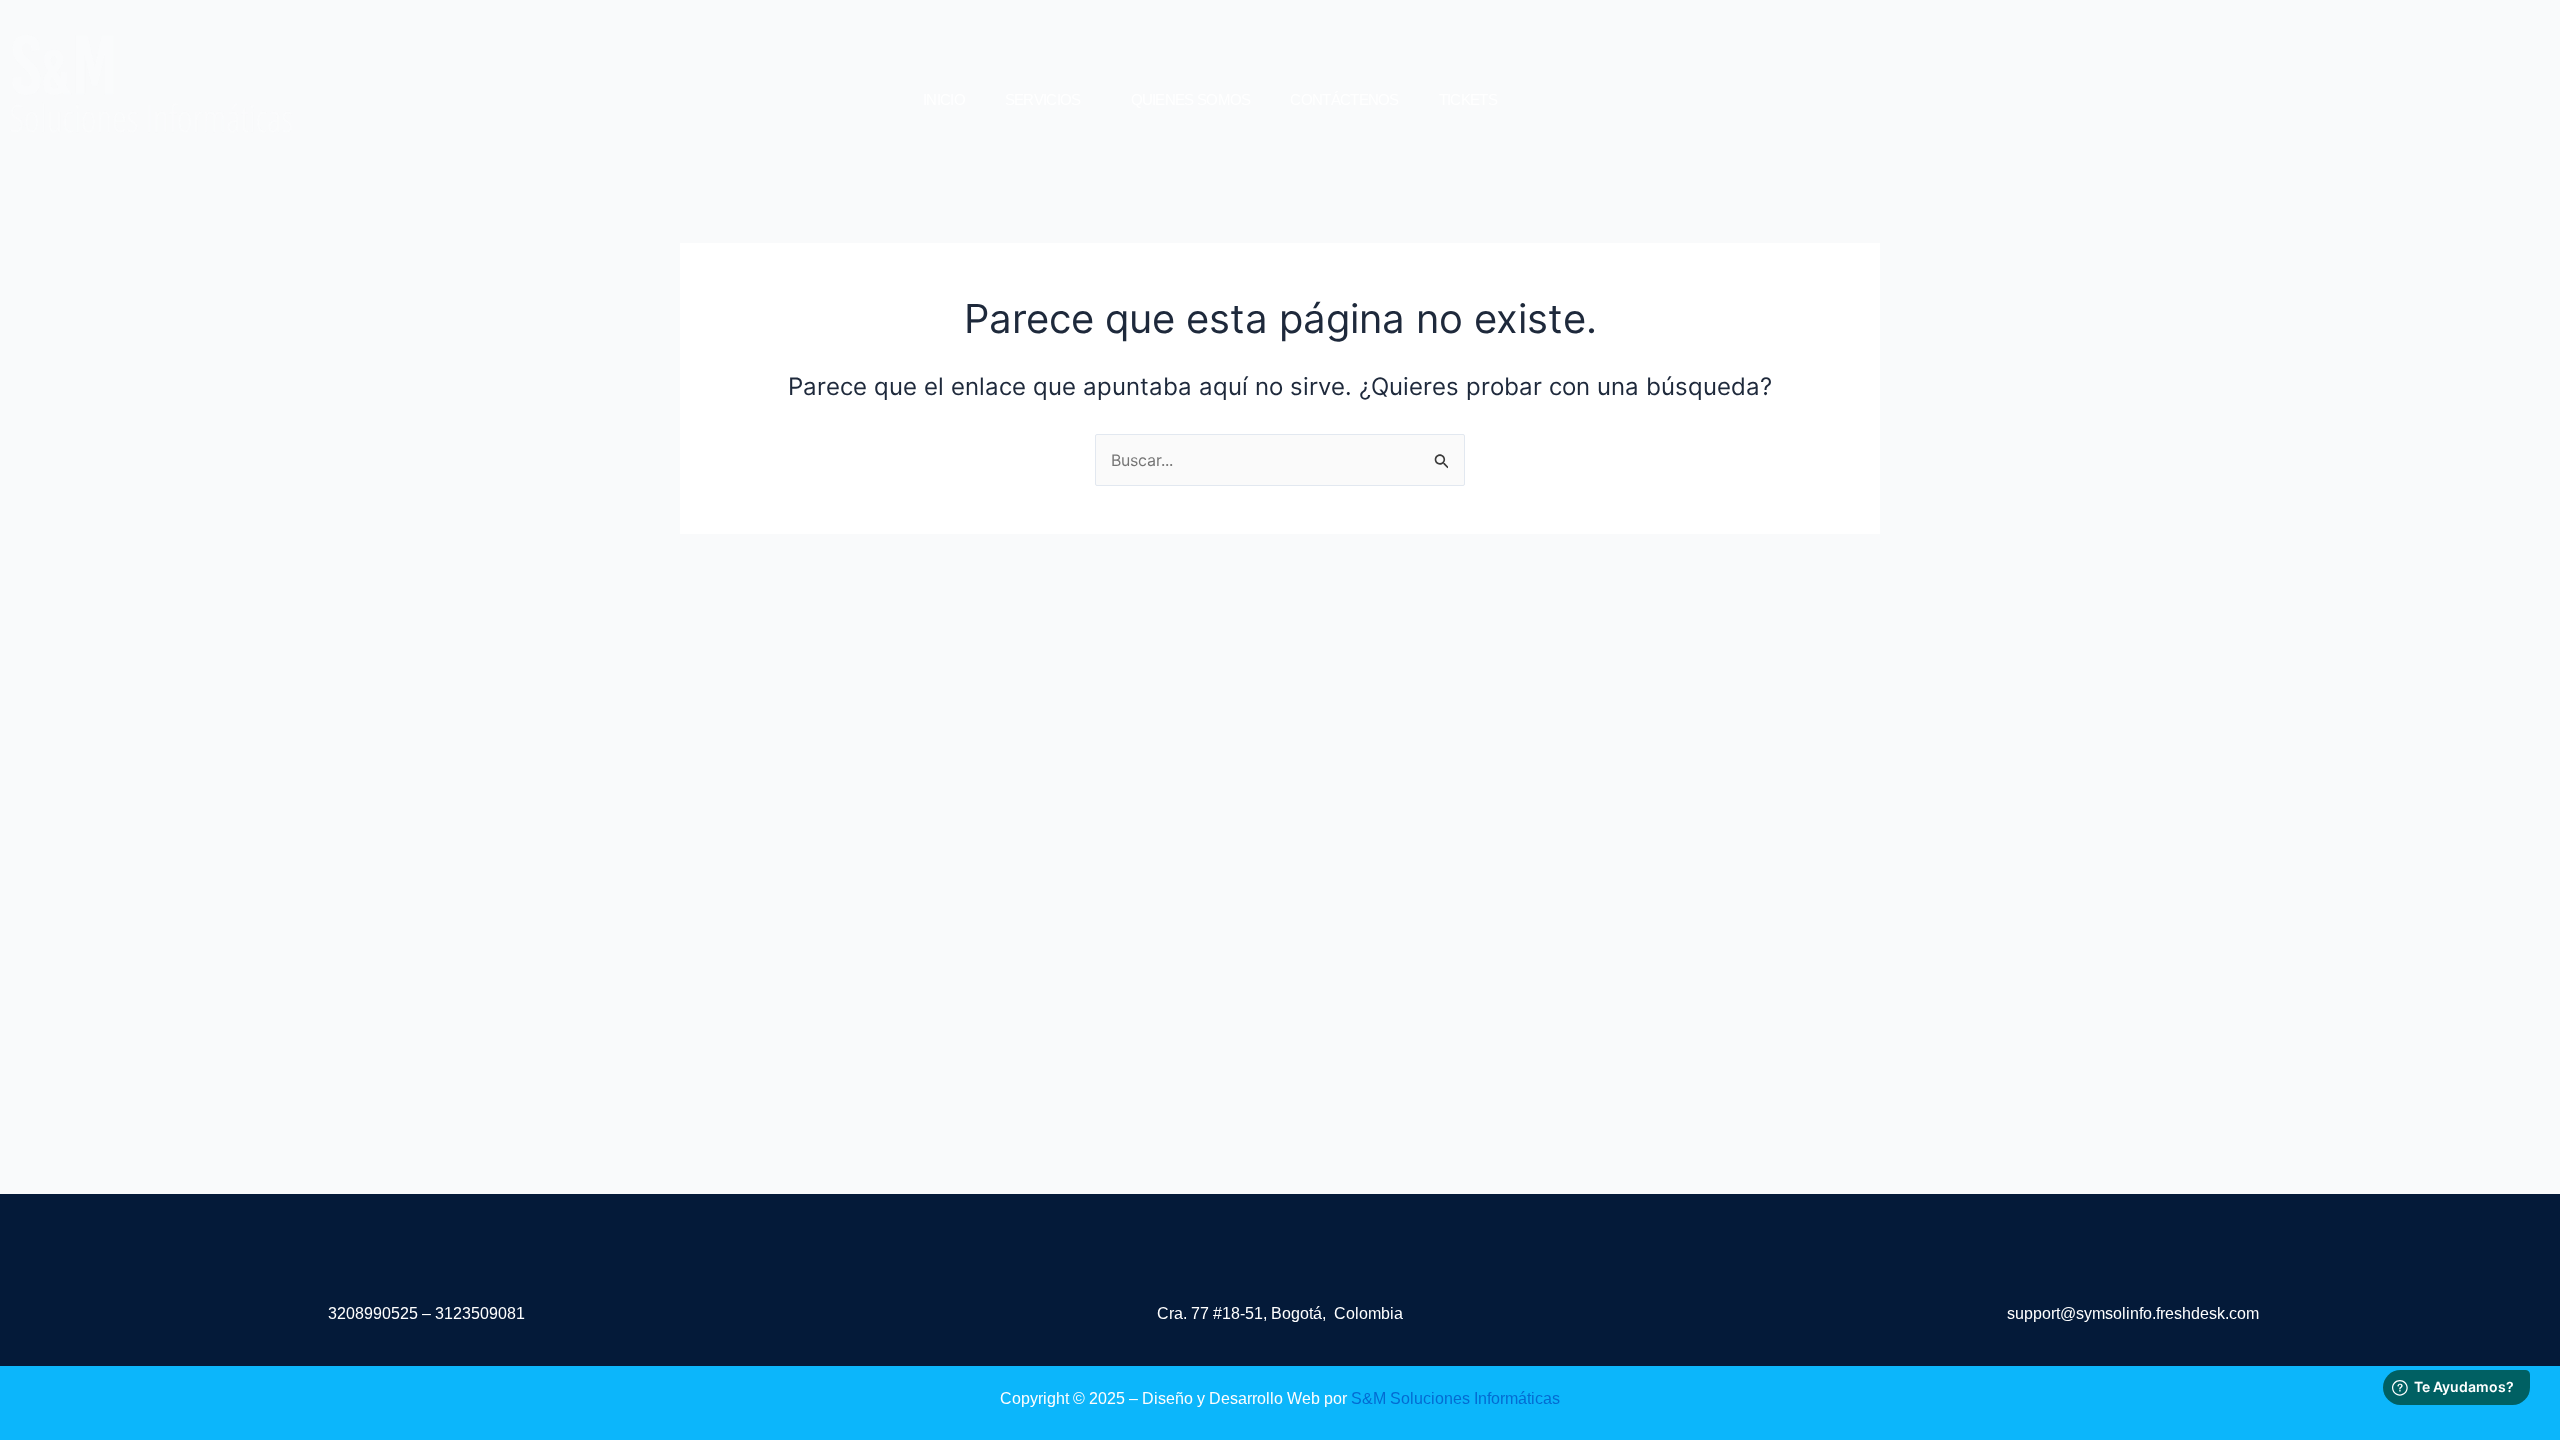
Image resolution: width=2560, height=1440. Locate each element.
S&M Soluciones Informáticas (1455, 1398)
